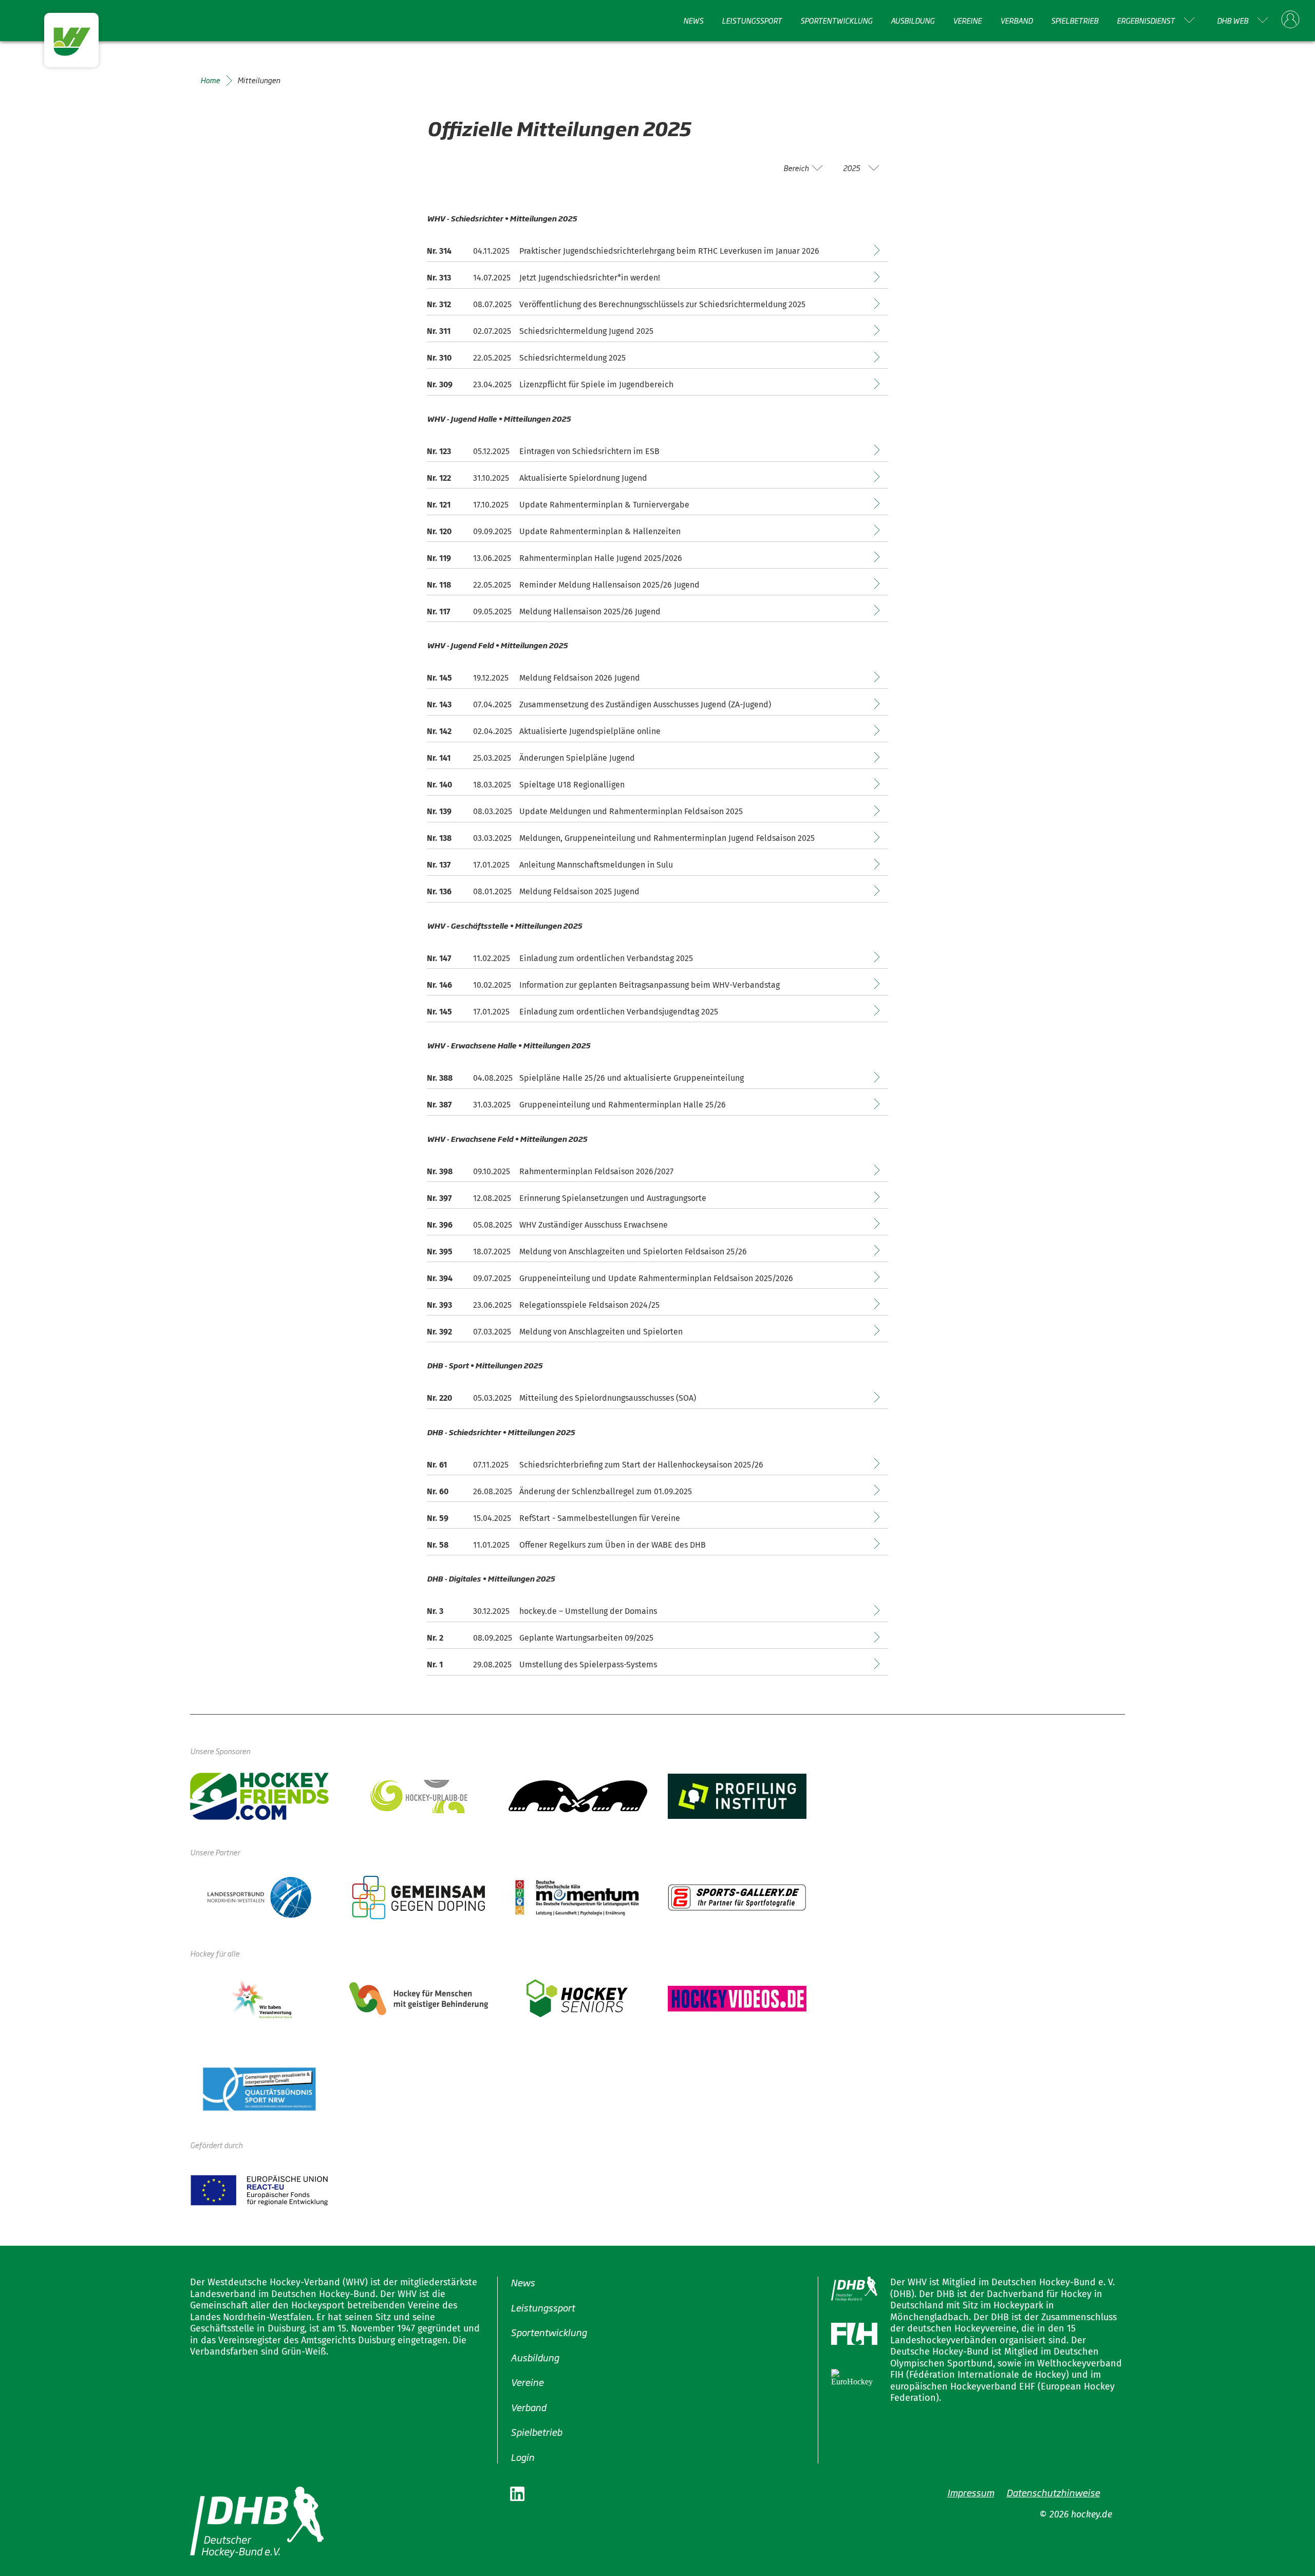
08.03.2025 (493, 811)
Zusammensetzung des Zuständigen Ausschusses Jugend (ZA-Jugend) (645, 704)
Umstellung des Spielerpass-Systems (588, 1665)
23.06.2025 (492, 1305)
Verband (1016, 20)
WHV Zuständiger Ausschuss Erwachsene (594, 1225)
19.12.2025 (491, 678)
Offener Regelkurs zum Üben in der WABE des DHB (613, 1545)
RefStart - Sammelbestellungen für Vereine (600, 1518)
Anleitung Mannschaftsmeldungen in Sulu (596, 865)
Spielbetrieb (1075, 20)
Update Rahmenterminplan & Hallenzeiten (600, 531)
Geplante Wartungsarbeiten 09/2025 (586, 1638)
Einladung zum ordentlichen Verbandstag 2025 (606, 958)
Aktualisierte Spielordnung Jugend (583, 478)
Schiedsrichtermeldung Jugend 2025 (586, 331)
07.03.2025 (492, 1332)
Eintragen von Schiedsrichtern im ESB (589, 451)
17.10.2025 (491, 505)
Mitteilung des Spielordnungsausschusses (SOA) (608, 1398)
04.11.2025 (491, 251)
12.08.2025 (492, 1198)
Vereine (967, 20)
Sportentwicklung (836, 20)
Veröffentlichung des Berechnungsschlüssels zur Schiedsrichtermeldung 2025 (662, 304)
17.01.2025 (491, 865)
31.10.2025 (491, 478)
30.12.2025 (491, 1611)
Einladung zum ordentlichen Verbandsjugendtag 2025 (619, 1012)
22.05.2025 (492, 358)
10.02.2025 (492, 985)
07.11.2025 (491, 1465)
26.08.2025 (493, 1491)
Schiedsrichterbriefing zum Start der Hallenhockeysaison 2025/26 (641, 1465)
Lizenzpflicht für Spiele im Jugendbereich (596, 384)
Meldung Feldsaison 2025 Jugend (579, 891)
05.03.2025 (492, 1398)
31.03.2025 (492, 1105)
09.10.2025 (492, 1171)
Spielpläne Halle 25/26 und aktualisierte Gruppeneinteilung (632, 1078)
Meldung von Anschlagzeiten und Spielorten (601, 1332)
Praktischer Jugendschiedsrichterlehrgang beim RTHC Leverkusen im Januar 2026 (669, 251)
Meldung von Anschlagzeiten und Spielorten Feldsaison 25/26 (633, 1252)
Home (210, 80)
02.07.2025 (492, 331)
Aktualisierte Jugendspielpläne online (590, 731)
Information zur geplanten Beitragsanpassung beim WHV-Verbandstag (650, 985)
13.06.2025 (492, 558)
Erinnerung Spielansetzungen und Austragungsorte (613, 1198)
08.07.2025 (492, 304)
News (693, 20)
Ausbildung (913, 20)
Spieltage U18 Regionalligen (572, 785)
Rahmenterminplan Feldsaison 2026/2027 (596, 1171)
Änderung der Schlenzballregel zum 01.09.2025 (606, 1491)
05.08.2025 (493, 1225)
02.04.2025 (493, 731)
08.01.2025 (492, 891)
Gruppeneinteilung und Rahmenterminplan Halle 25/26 (623, 1105)
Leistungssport (752, 20)
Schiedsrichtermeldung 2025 (572, 358)
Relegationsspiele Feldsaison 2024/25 (589, 1305)
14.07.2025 (492, 278)
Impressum (971, 2492)
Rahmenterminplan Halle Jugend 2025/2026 (601, 558)
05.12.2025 (491, 451)
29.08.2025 (492, 1665)
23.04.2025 (492, 384)
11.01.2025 (491, 1545)
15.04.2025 (492, 1518)
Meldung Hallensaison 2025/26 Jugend (590, 612)
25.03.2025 (492, 758)
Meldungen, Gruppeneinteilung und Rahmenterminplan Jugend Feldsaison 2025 (667, 838)
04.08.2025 (493, 1078)
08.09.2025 (493, 1638)
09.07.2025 (492, 1278)
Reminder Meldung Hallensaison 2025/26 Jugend (609, 585)
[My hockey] (1290, 20)
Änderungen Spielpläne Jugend (577, 758)
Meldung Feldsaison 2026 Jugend (580, 678)
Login (522, 2456)
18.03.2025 (492, 785)
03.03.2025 (492, 838)
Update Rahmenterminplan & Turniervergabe (604, 505)
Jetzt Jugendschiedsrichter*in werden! (590, 278)
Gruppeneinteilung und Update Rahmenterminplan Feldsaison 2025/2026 (656, 1278)
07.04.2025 (492, 704)
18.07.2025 (492, 1252)
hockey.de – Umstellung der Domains (588, 1611)
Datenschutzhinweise (1053, 2492)
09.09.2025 (492, 531)
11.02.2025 (492, 958)
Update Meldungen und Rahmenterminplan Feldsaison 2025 (631, 811)
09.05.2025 (492, 612)
